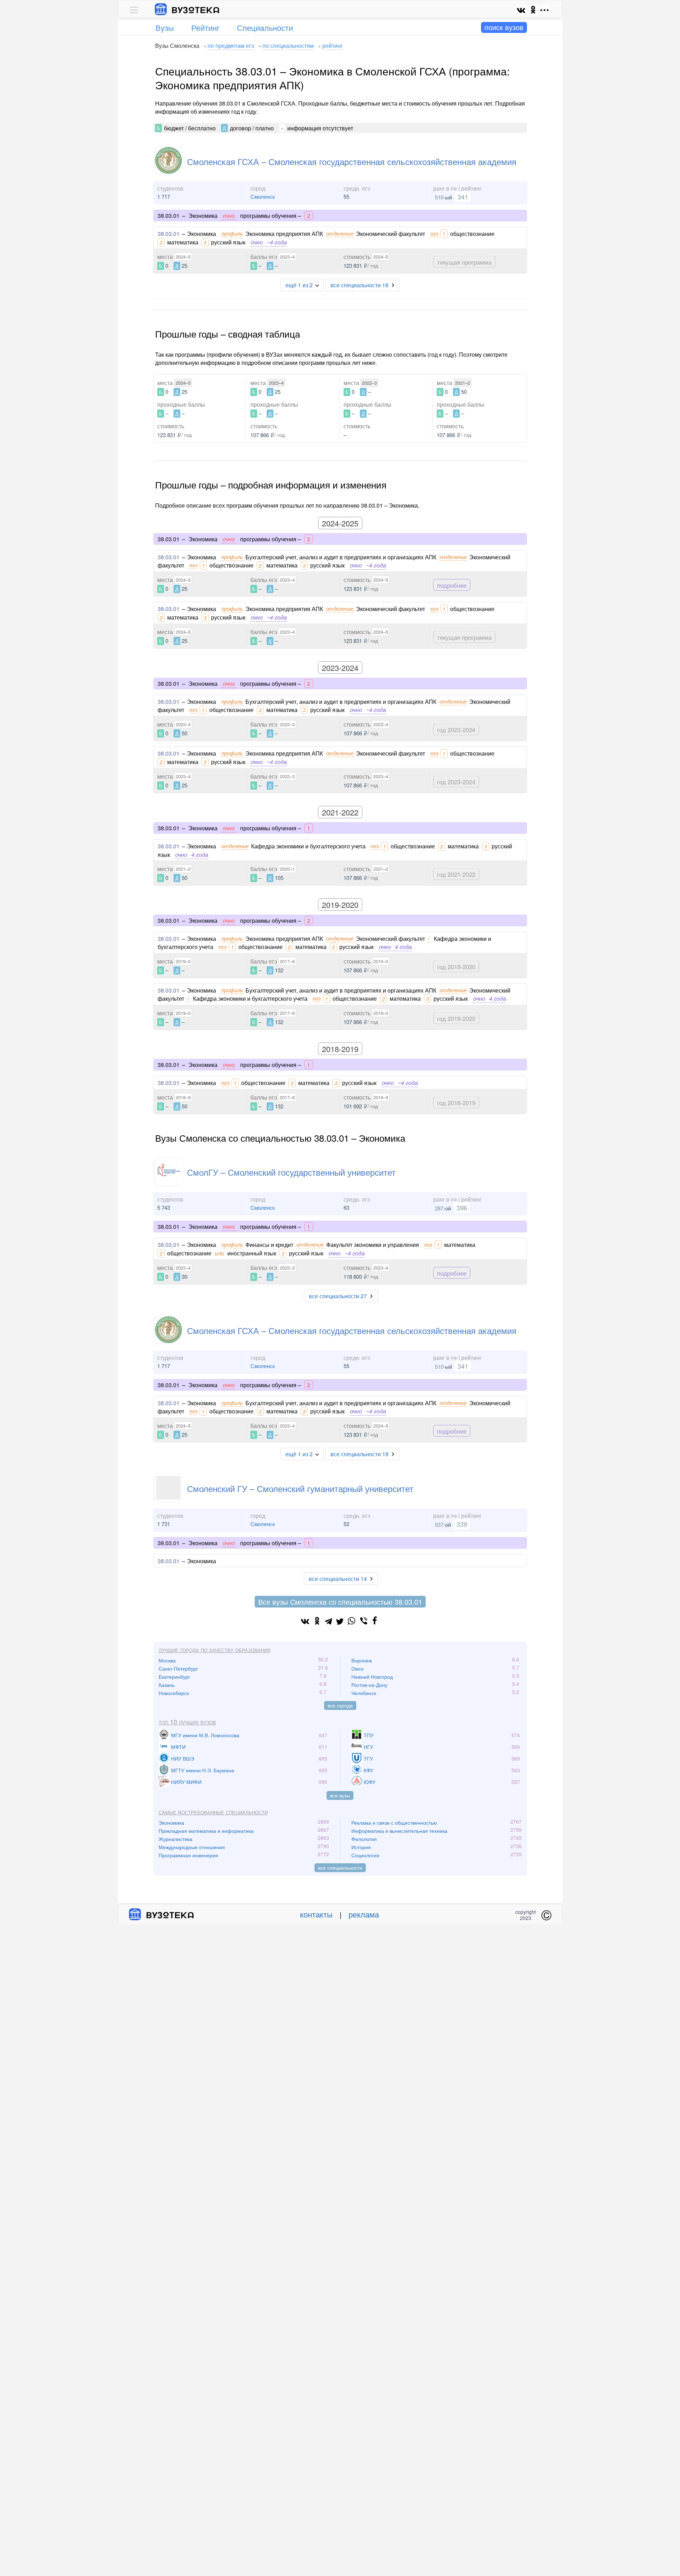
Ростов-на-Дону (369, 1685)
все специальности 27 (338, 1296)
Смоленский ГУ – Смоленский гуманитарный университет (300, 1488)
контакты (316, 1914)
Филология (364, 1839)
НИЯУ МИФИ (186, 1782)
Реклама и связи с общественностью (394, 1823)
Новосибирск (174, 1693)
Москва (167, 1660)
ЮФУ (370, 1782)
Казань (167, 1685)
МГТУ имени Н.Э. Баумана (203, 1770)
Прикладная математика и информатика (206, 1831)
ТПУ (369, 1735)
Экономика (171, 1823)
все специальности (340, 1868)
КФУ (369, 1770)
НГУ (369, 1747)
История (361, 1847)
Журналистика (175, 1839)
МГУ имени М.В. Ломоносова (205, 1735)
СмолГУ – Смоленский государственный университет (291, 1172)
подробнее (452, 585)
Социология (365, 1855)
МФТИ (178, 1747)
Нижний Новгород (372, 1677)
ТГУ (368, 1758)
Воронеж (362, 1660)
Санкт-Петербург (178, 1668)
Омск (357, 1668)
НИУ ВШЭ (183, 1758)
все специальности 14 (338, 1579)
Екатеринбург (174, 1677)
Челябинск (364, 1693)
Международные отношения (192, 1847)
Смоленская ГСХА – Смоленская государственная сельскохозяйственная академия (352, 161)
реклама (364, 1914)
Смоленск (263, 196)
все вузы (340, 1795)
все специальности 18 (359, 285)
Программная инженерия (188, 1855)
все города (340, 1705)
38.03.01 (169, 234)
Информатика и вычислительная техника (399, 1831)
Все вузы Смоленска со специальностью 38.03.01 (340, 1602)
